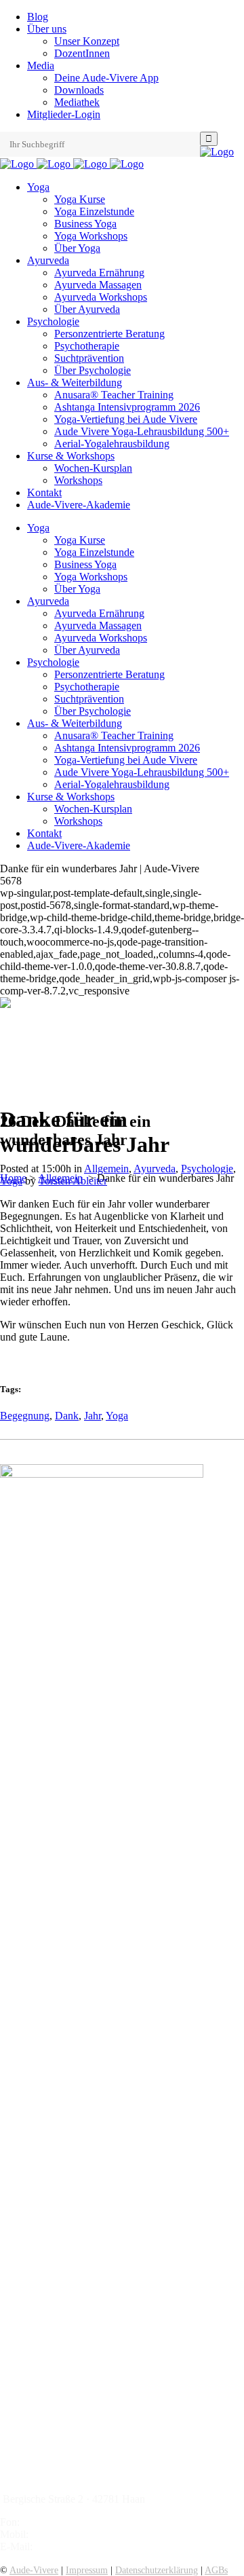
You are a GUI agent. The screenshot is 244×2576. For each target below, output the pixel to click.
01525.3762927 (65, 2534)
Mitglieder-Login (64, 114)
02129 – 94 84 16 (60, 2522)
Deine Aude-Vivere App (106, 78)
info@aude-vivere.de (80, 2546)
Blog (38, 17)
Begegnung (25, 1416)
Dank (67, 1416)
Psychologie (207, 1169)
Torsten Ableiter (73, 1181)
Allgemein (106, 1169)
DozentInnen (82, 53)
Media (41, 66)
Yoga (11, 1181)
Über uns (47, 29)
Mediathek (77, 102)
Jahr (93, 1416)
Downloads (79, 90)
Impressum (87, 2570)
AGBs (216, 2570)
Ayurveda (155, 1169)
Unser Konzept (87, 41)
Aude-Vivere (34, 2570)
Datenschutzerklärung (157, 2570)
